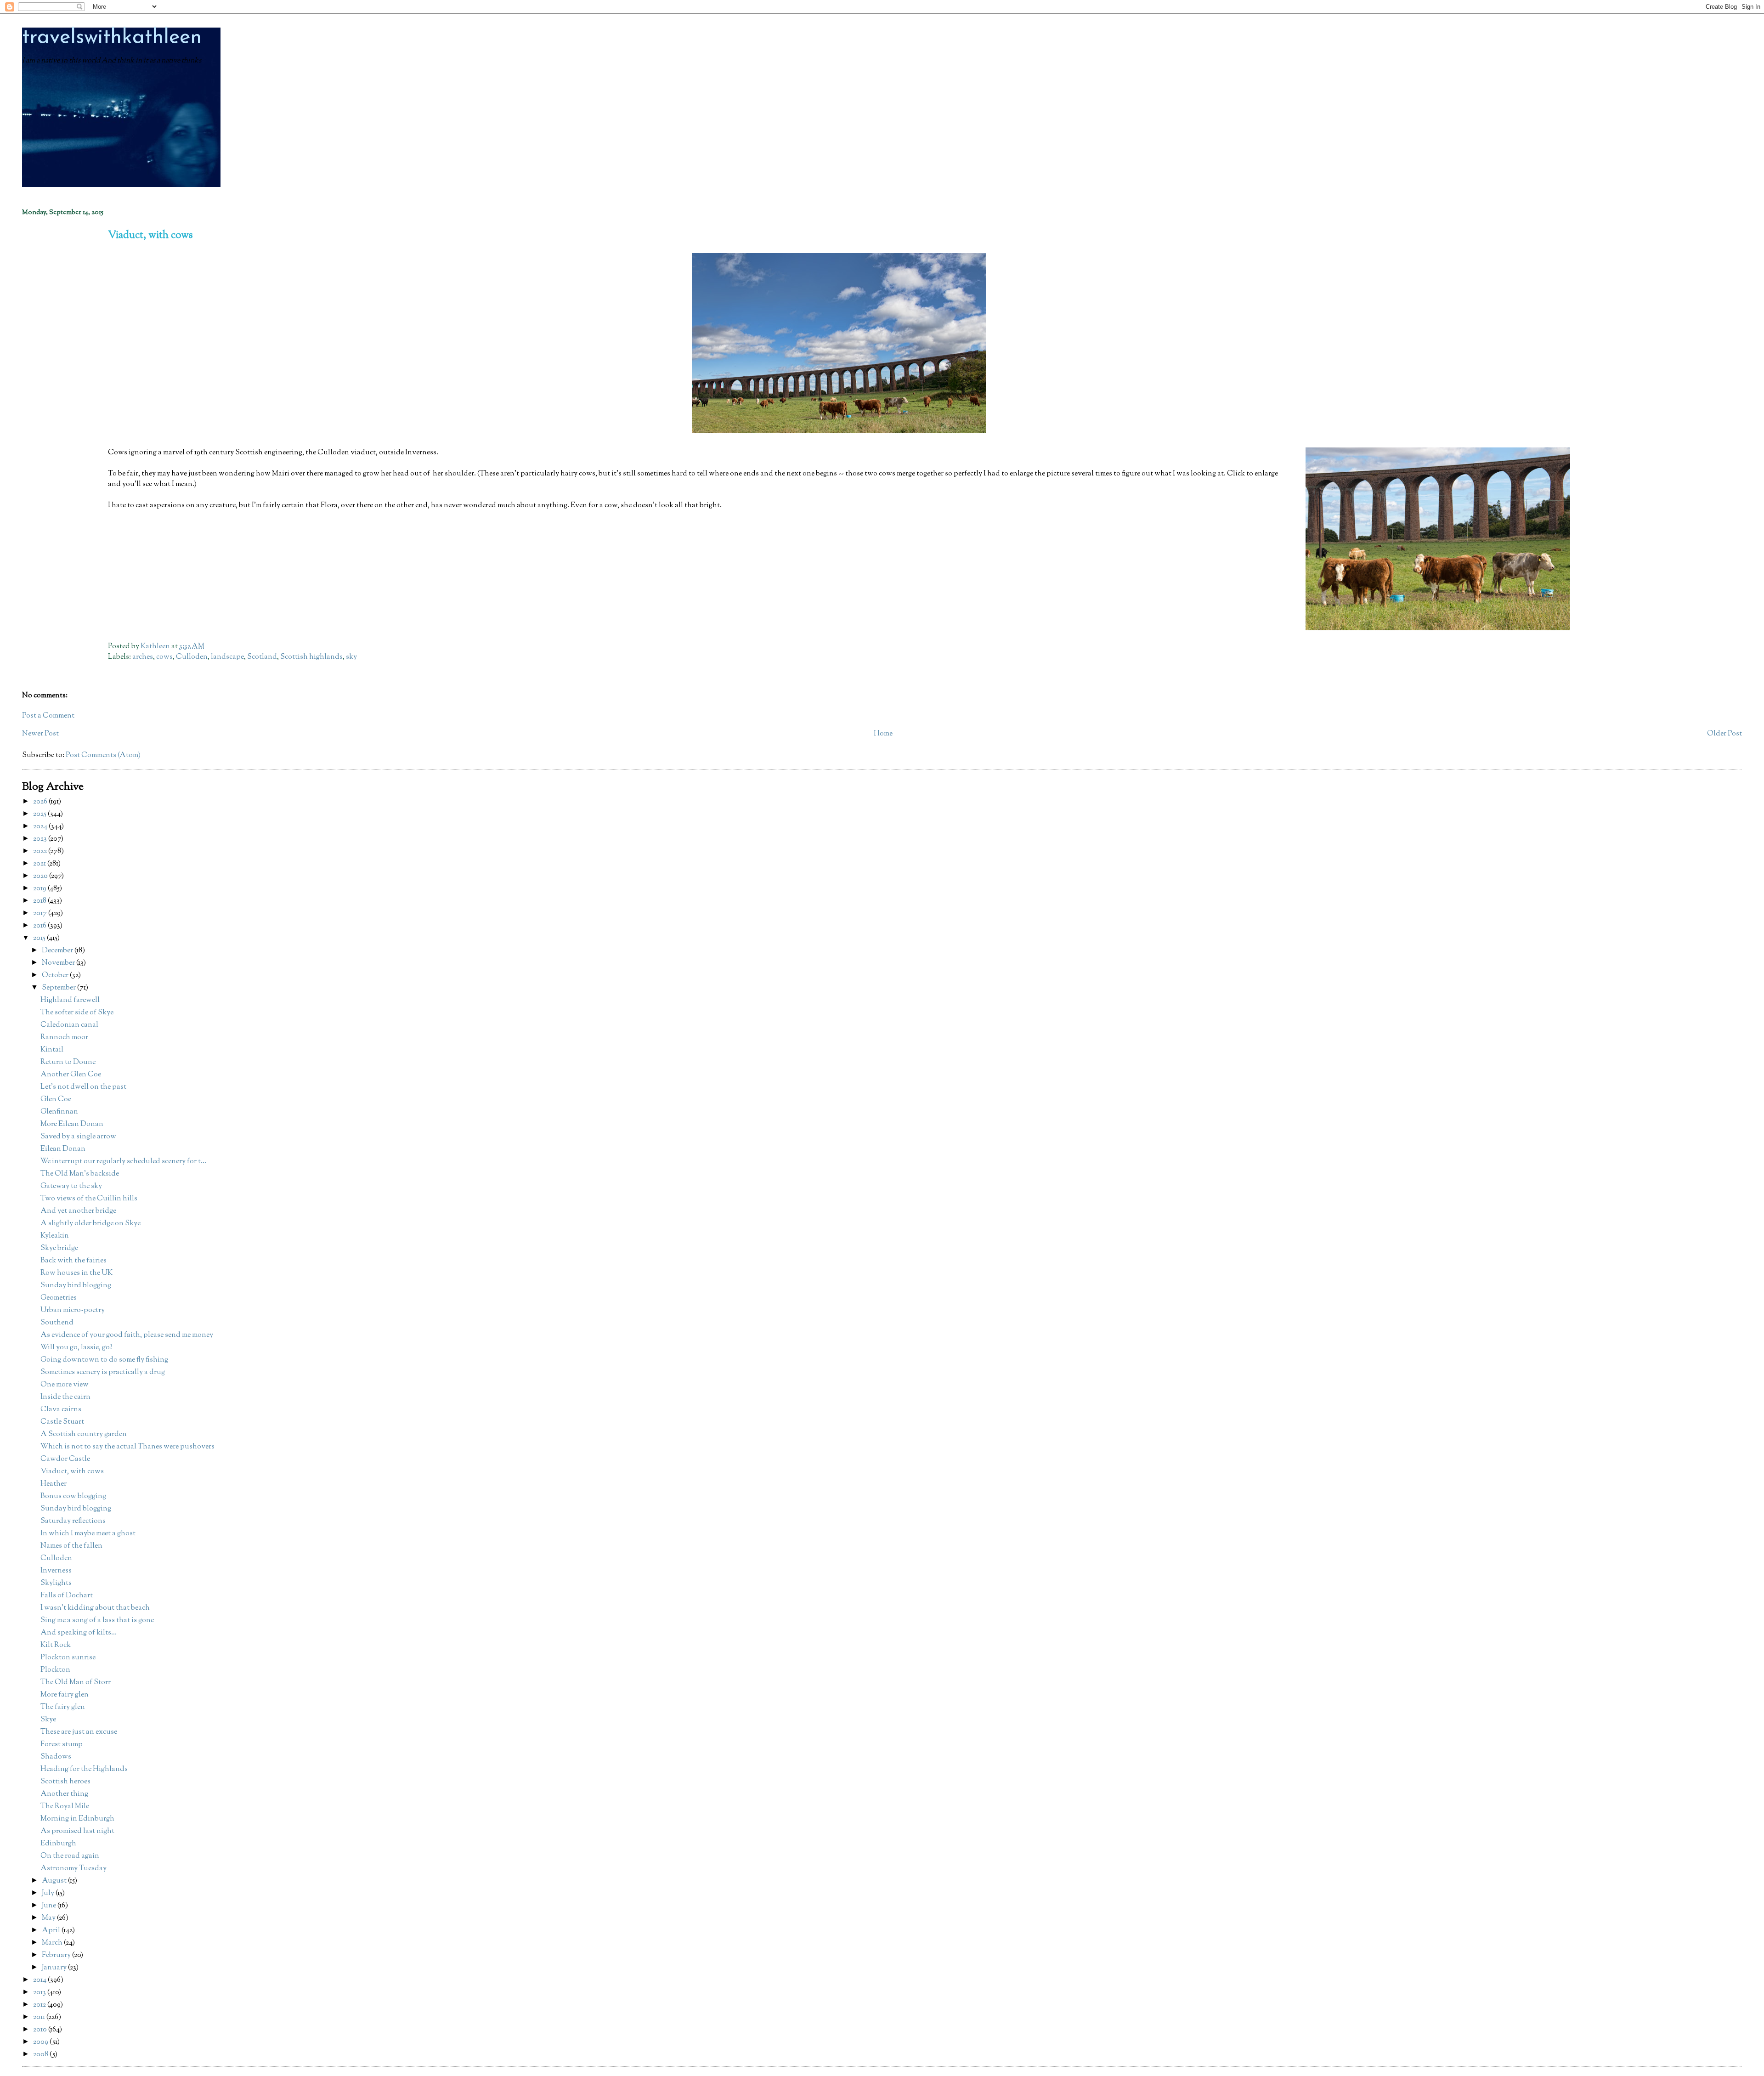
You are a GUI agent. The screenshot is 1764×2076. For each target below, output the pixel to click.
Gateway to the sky (71, 1186)
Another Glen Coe (71, 1075)
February (57, 1955)
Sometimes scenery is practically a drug (103, 1372)
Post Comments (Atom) (103, 755)
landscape (227, 657)
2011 (40, 2017)
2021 (40, 864)
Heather (54, 1484)
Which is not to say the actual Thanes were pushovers (127, 1447)
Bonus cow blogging (73, 1496)
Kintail (52, 1050)
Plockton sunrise (68, 1658)
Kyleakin (55, 1236)
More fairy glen (65, 1695)
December (58, 951)
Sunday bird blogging (76, 1286)
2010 (41, 2030)
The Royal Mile (65, 1807)
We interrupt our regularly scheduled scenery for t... (123, 1162)
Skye (48, 1720)
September (59, 988)
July (49, 1893)
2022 (41, 851)
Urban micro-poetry (73, 1310)
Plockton (55, 1670)
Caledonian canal (69, 1025)
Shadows (56, 1757)
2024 (41, 827)
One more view (65, 1385)
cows (164, 657)
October (56, 976)
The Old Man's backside (80, 1174)
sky (351, 657)
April (52, 1931)
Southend (57, 1323)
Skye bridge (59, 1248)
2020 (41, 876)
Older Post (1724, 734)
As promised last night (77, 1831)
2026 (41, 802)
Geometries (59, 1298)
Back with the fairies (73, 1261)
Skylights (56, 1583)
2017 (41, 914)
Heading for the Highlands (84, 1769)
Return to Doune (68, 1062)
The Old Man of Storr (76, 1683)
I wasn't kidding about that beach (95, 1608)
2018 (40, 901)
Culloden (192, 657)
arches (143, 657)
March (53, 1943)
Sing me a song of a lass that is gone (97, 1621)
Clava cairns (61, 1410)
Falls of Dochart (67, 1596)
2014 (40, 1980)
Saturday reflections (73, 1521)
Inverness (56, 1571)
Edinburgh (58, 1844)
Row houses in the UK (76, 1273)
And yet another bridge (78, 1211)
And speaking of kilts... (79, 1633)
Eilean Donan (63, 1149)
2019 (40, 889)
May (49, 1918)
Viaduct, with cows (72, 1472)
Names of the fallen (71, 1546)
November (59, 963)
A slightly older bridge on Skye (90, 1224)
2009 (41, 2042)
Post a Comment (48, 716)
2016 (40, 926)
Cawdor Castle (65, 1459)
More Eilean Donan (72, 1124)
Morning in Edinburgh (77, 1819)
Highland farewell (70, 1000)
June (50, 1906)
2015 (40, 938)
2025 (40, 814)
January (55, 1968)
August (55, 1881)
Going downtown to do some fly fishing (104, 1360)
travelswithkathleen (112, 38)
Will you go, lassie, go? (76, 1348)
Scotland (262, 657)
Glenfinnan (59, 1112)
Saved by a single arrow (78, 1137)
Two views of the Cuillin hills (89, 1199)
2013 (40, 1993)
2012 (40, 2005)
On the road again (70, 1856)
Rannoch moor (64, 1038)
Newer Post (40, 734)
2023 (41, 839)
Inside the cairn (65, 1397)
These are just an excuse (79, 1732)
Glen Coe (56, 1100)
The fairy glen (63, 1707)
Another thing (64, 1794)
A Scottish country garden (84, 1434)
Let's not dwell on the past (83, 1087)
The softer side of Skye (77, 1013)
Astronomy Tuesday (73, 1869)
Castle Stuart (62, 1422)
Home (883, 734)
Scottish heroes (65, 1782)
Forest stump (62, 1745)
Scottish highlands (311, 657)
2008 (41, 2055)
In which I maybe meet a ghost (88, 1534)
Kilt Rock (56, 1645)
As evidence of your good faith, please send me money (127, 1335)
